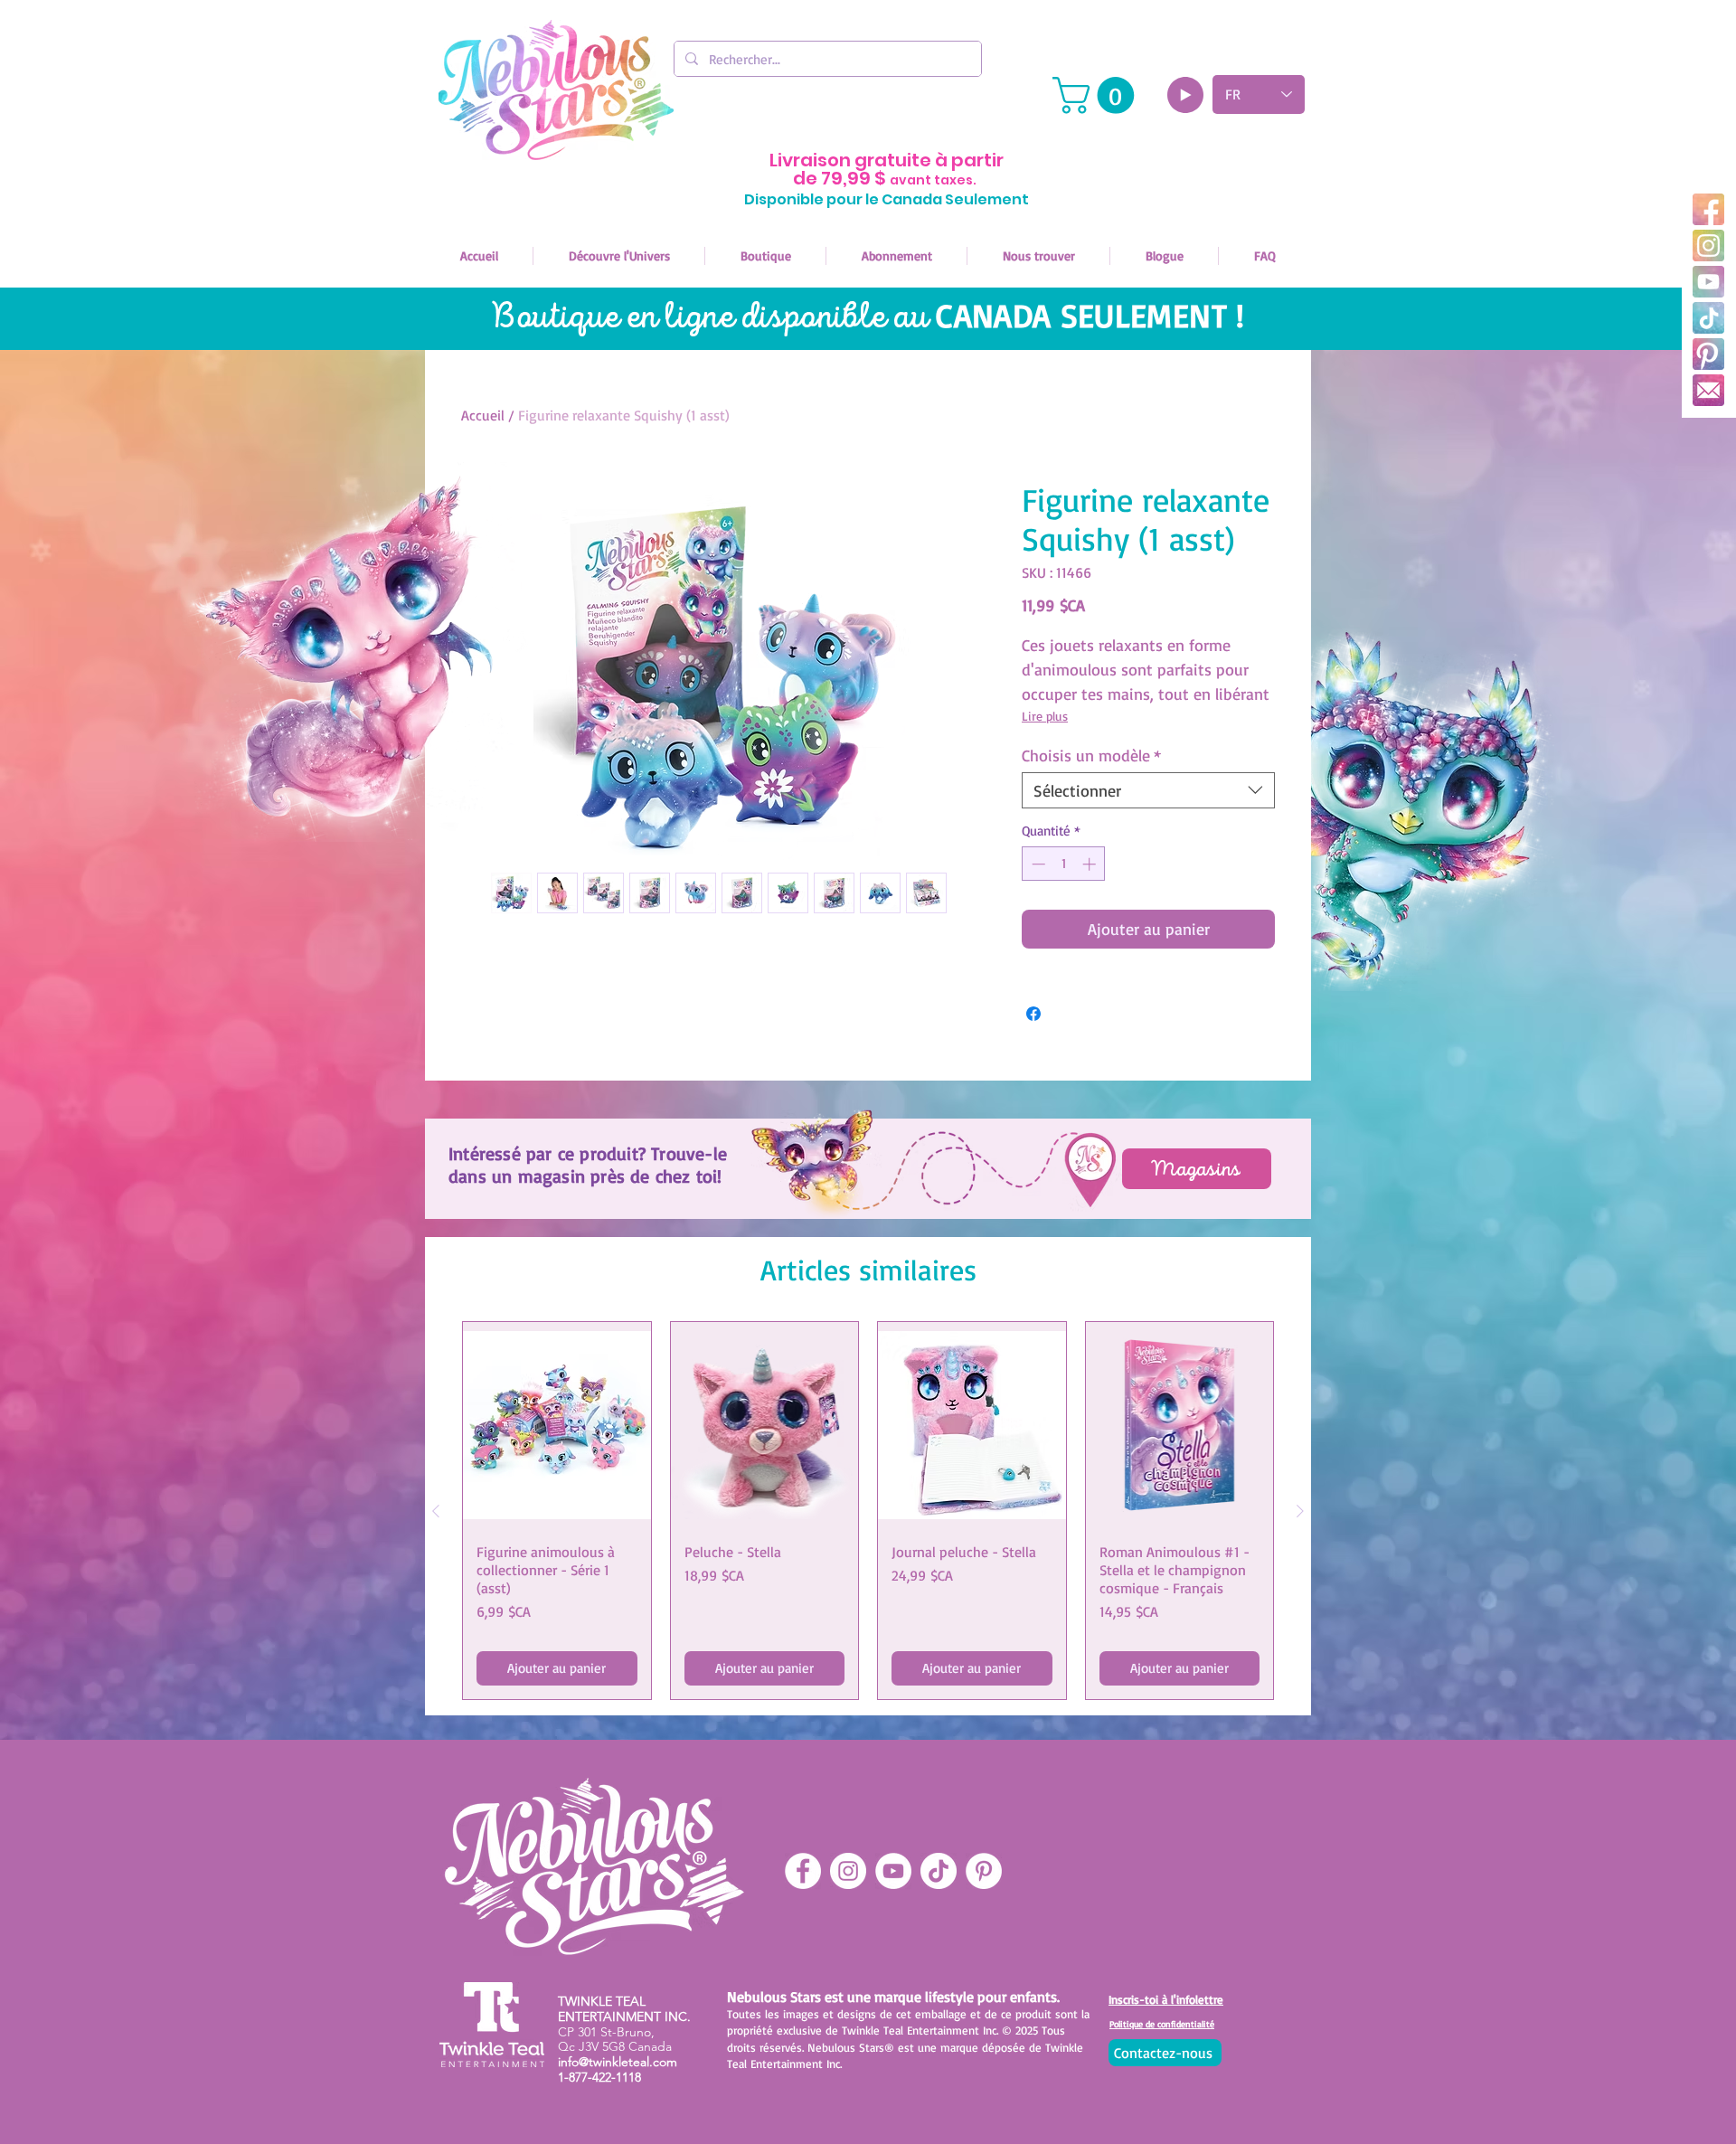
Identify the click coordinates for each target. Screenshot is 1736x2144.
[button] (1098, 95)
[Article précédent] (436, 1511)
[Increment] (1091, 864)
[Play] (1185, 95)
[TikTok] (1708, 318)
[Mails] (1708, 390)
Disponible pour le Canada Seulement (887, 199)
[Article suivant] (1300, 1511)
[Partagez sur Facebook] (1033, 1014)
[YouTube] (1708, 282)
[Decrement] (1037, 864)
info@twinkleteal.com (618, 2062)
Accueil (483, 415)
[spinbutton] (1064, 864)
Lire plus (1045, 716)
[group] (868, 1511)
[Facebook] (1708, 209)
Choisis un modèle (1091, 755)
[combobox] (1148, 790)
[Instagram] (1708, 246)
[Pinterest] (1708, 354)
